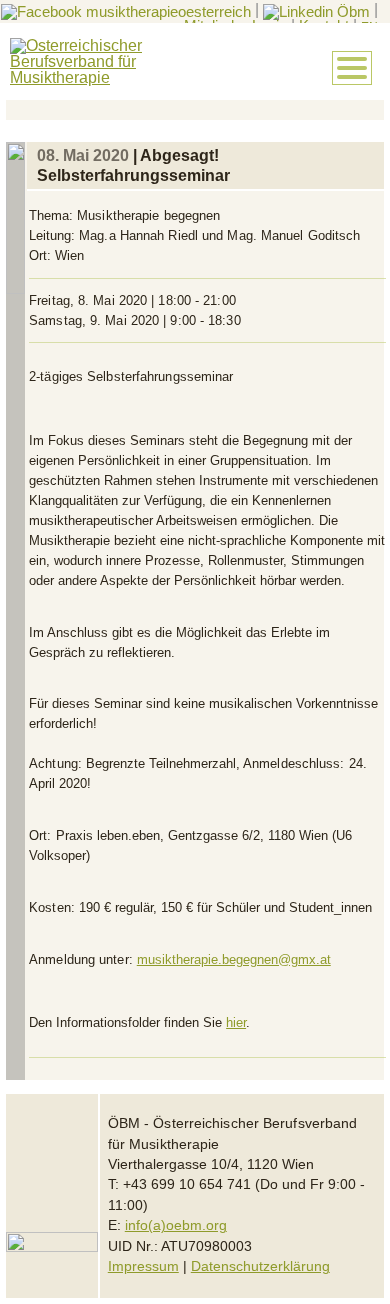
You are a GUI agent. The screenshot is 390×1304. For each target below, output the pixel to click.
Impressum (143, 1266)
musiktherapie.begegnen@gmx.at (234, 959)
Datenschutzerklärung (260, 1266)
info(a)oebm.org (176, 1225)
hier (236, 1022)
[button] (352, 68)
